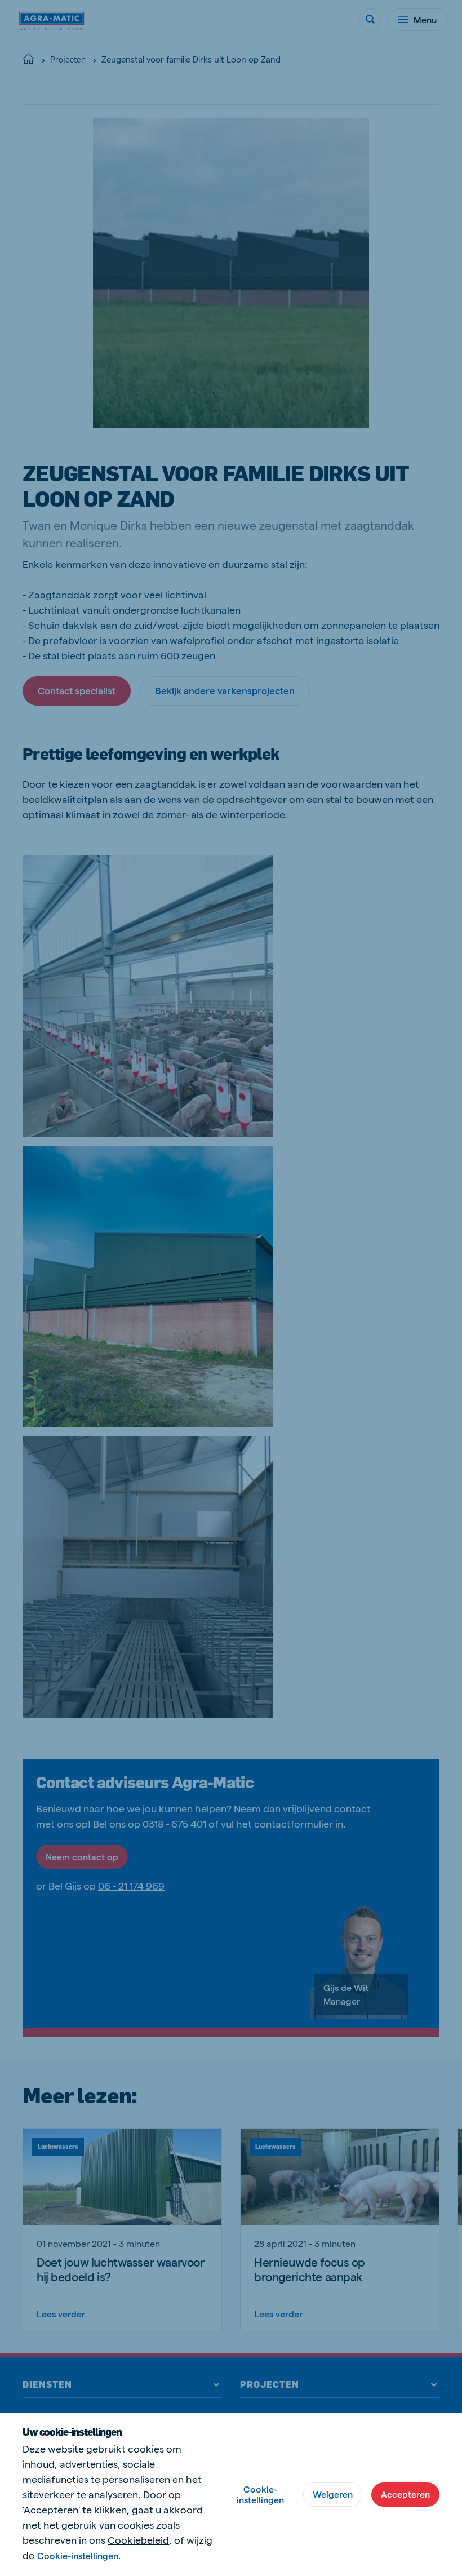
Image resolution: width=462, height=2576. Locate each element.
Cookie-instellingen (260, 2494)
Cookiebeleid (138, 2540)
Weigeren (333, 2494)
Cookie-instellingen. (79, 2555)
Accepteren (405, 2494)
